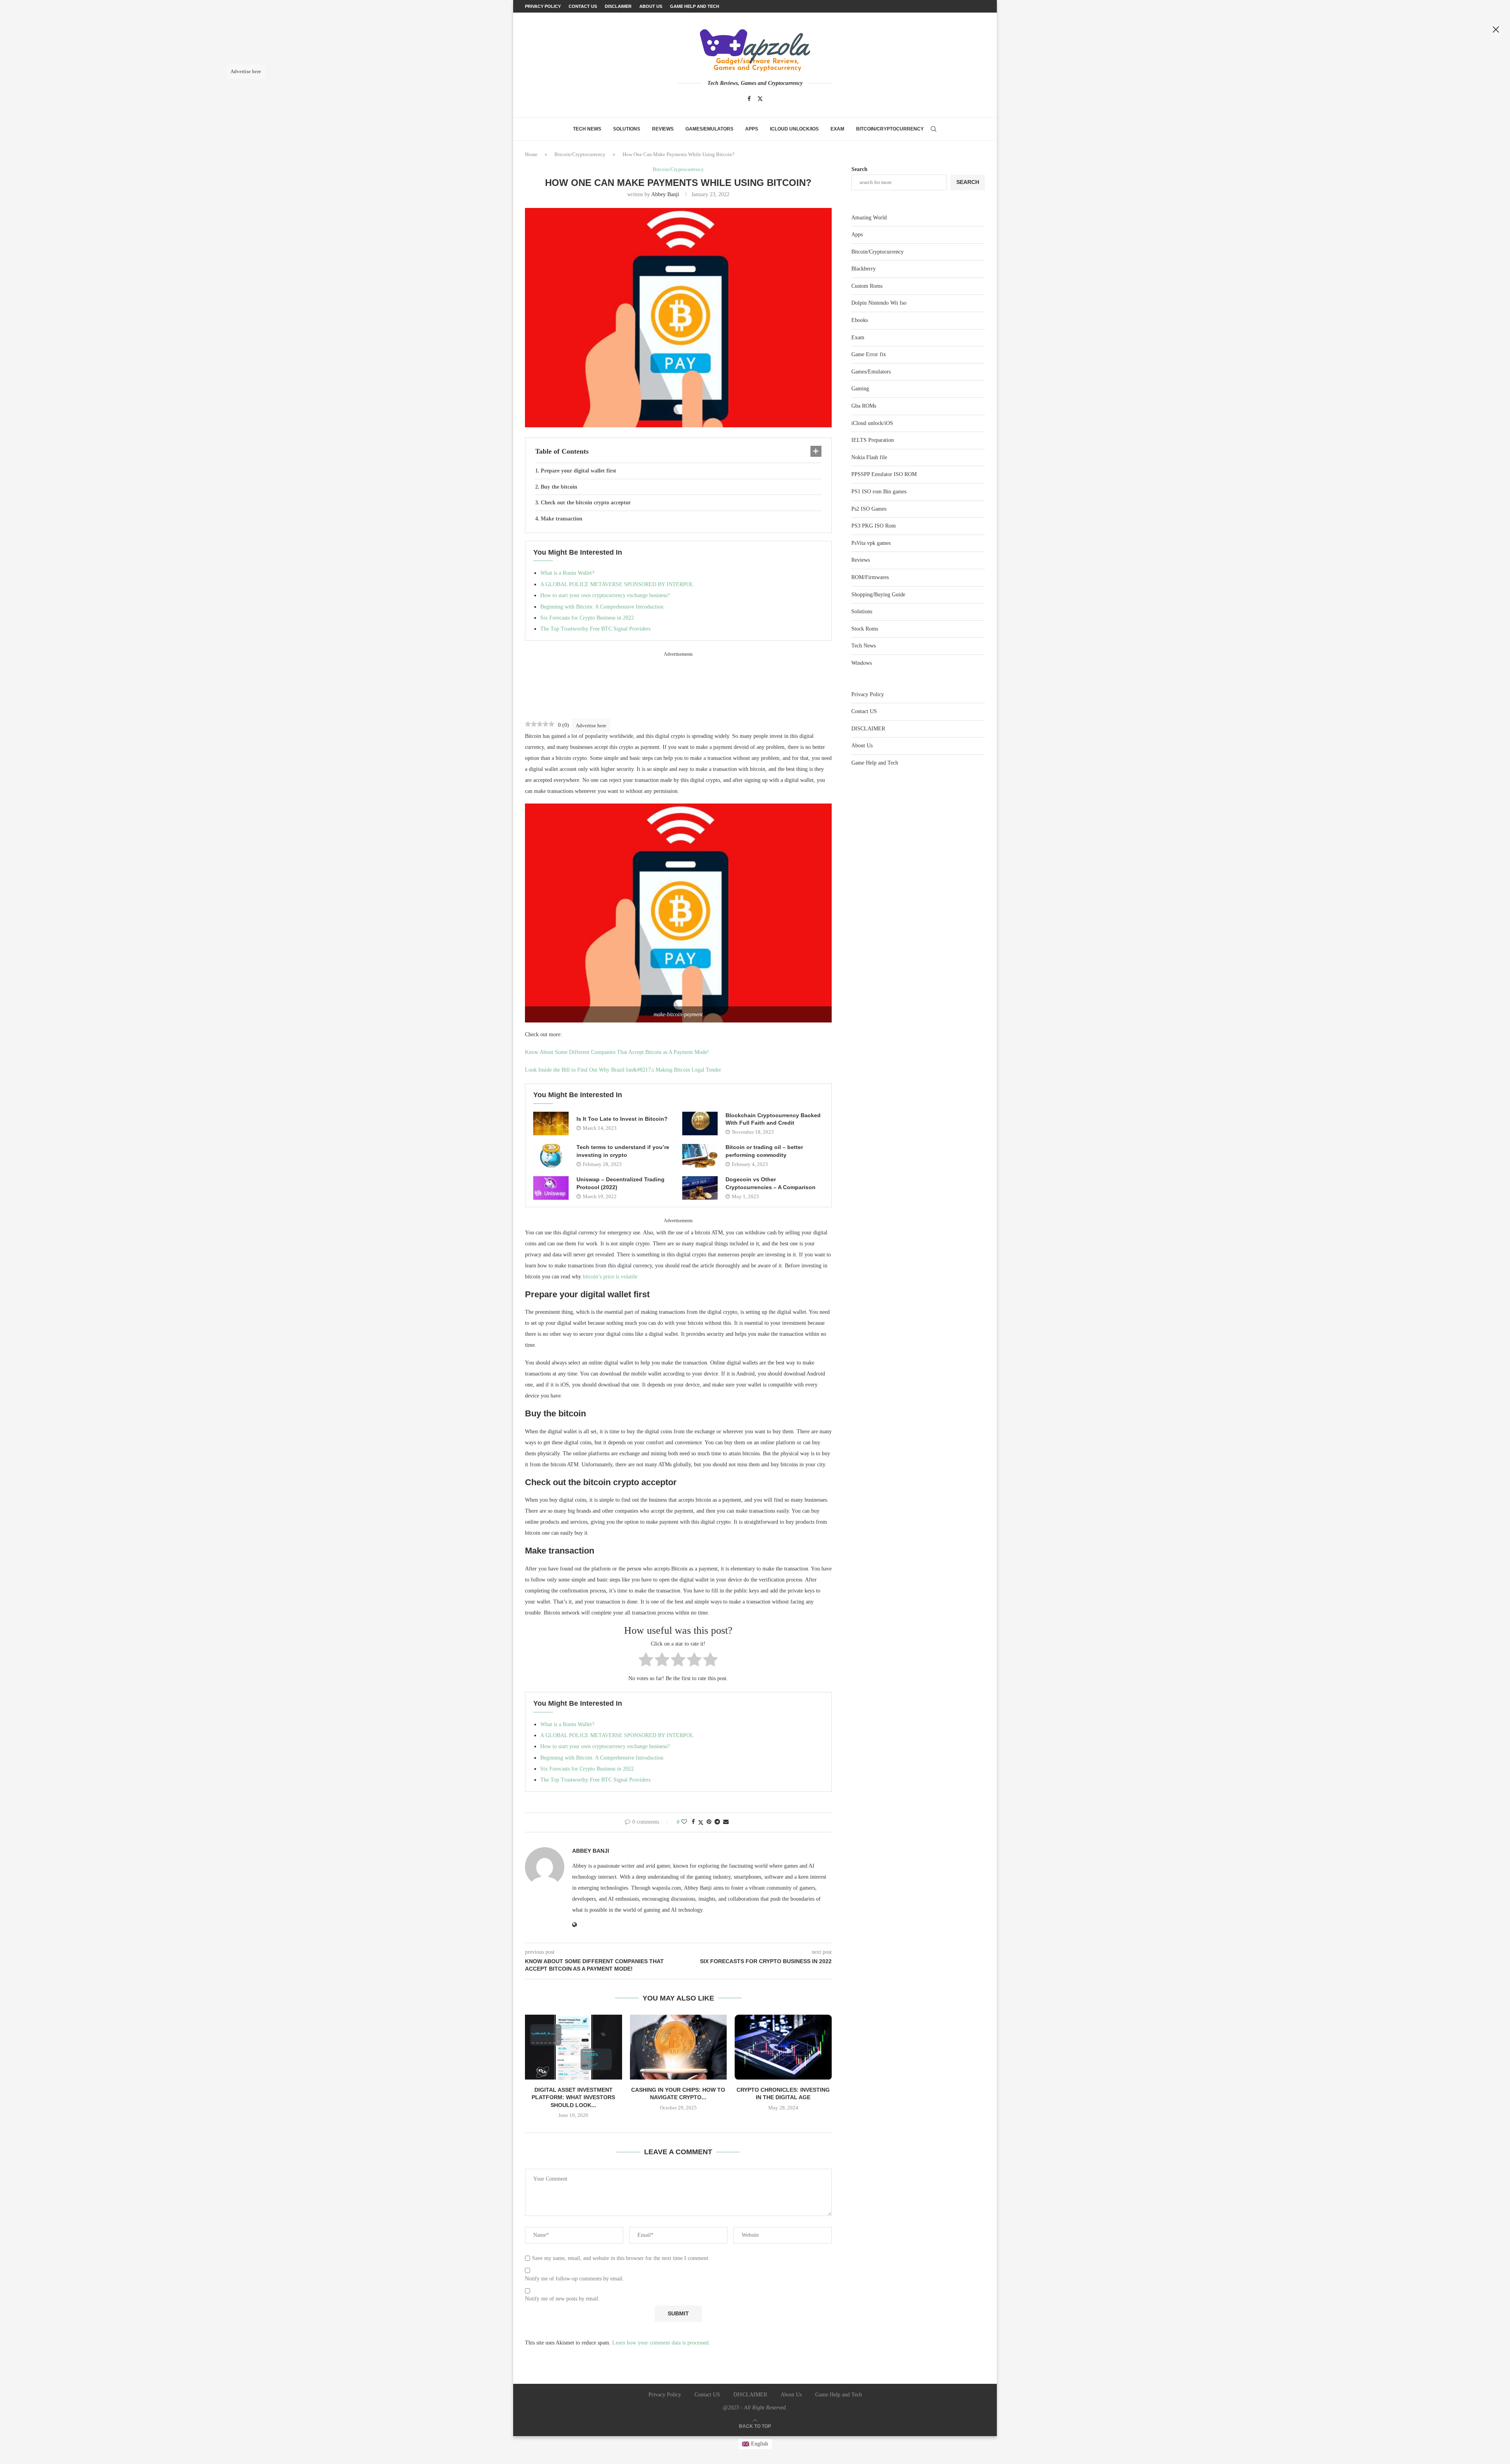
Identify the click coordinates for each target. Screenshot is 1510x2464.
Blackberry (864, 269)
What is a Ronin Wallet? (567, 573)
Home (531, 154)
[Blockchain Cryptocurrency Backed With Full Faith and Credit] (700, 1124)
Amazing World (869, 218)
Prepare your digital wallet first (578, 471)
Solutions (627, 129)
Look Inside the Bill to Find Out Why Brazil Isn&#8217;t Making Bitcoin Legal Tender (623, 1070)
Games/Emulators (709, 129)
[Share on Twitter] (701, 1822)
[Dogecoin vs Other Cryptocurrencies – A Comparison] (700, 1188)
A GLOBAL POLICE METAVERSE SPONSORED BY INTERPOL (617, 584)
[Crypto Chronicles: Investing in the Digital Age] (783, 2047)
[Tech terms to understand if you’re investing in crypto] (551, 1156)
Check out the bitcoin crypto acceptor (586, 503)
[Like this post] (684, 1822)
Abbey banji (665, 194)
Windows (862, 663)
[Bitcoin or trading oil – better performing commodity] (700, 1156)
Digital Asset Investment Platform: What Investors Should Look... (573, 2097)
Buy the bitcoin (559, 487)
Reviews (663, 129)
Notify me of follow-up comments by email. (575, 2279)
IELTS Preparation (873, 440)
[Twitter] (760, 99)
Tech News (587, 129)
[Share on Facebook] (693, 1822)
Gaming (860, 389)
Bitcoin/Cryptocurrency (890, 129)
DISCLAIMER (868, 729)
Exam (837, 129)
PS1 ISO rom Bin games (879, 492)
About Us (862, 746)
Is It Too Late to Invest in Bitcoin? (622, 1119)
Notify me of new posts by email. (562, 2299)
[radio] (646, 1661)
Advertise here (591, 725)
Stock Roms (865, 629)
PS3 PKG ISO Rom (874, 526)
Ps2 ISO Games (869, 509)
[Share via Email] (726, 1822)
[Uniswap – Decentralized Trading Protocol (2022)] (551, 1188)
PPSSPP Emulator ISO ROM (884, 474)
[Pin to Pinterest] (709, 1822)
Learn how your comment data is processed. (661, 2343)
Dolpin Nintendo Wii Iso (879, 303)
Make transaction (562, 519)
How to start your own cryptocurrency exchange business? (605, 595)
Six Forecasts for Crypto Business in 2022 (587, 618)
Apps (752, 129)
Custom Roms (867, 286)
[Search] (934, 129)
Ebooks (860, 320)
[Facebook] (749, 99)
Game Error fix (869, 354)
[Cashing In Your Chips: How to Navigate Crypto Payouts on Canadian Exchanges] (679, 2047)
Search (859, 169)
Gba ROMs (864, 406)
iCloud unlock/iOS (794, 129)
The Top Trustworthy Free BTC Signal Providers (595, 629)
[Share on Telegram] (717, 1822)
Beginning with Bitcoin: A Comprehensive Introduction (602, 607)
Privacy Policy (868, 694)
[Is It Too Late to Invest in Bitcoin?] (551, 1124)
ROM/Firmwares (870, 577)
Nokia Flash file (869, 457)
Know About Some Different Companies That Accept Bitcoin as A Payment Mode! (617, 1052)
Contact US (864, 711)
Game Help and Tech (875, 763)
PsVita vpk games (871, 543)
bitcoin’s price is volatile (610, 1277)
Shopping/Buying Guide (878, 595)
